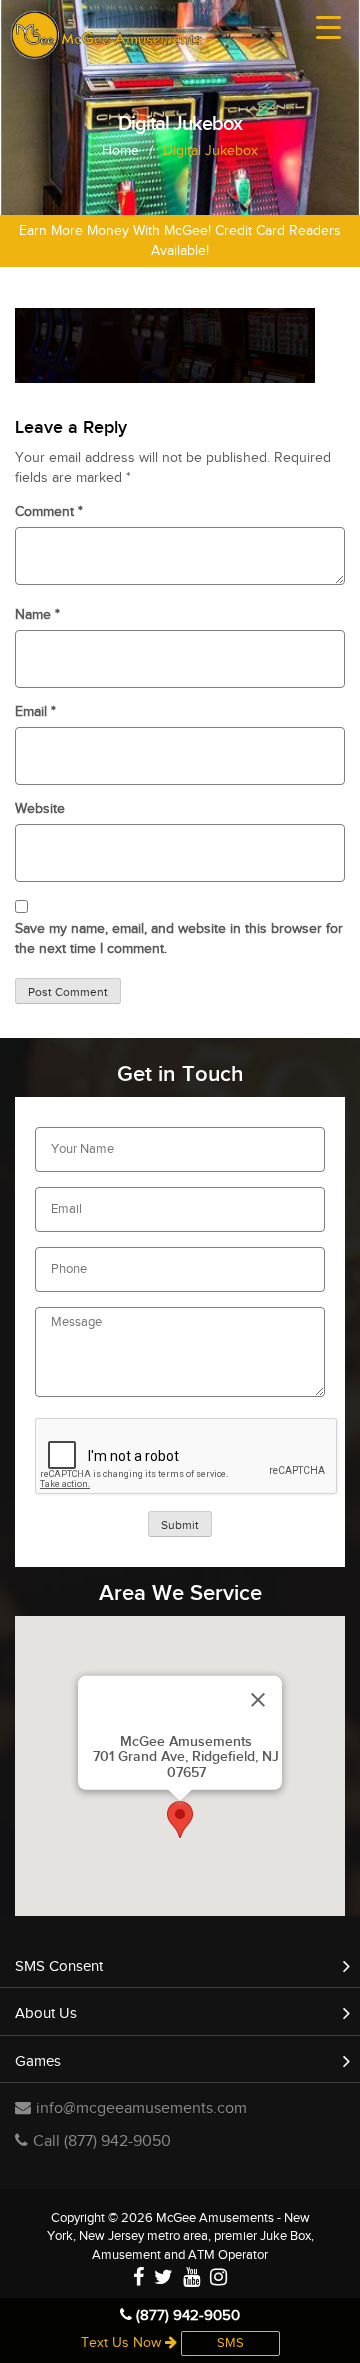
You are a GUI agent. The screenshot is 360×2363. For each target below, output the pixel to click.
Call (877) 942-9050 (102, 2141)
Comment (49, 512)
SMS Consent (59, 1966)
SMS (230, 2343)
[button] (180, 1819)
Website (40, 809)
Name (37, 615)
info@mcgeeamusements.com (141, 2108)
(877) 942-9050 (186, 2315)
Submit (180, 1525)
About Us (46, 2013)
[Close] (258, 1700)
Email (35, 712)
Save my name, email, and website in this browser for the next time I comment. (179, 939)
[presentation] (187, 1457)
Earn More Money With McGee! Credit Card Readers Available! (180, 241)
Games (38, 2061)
